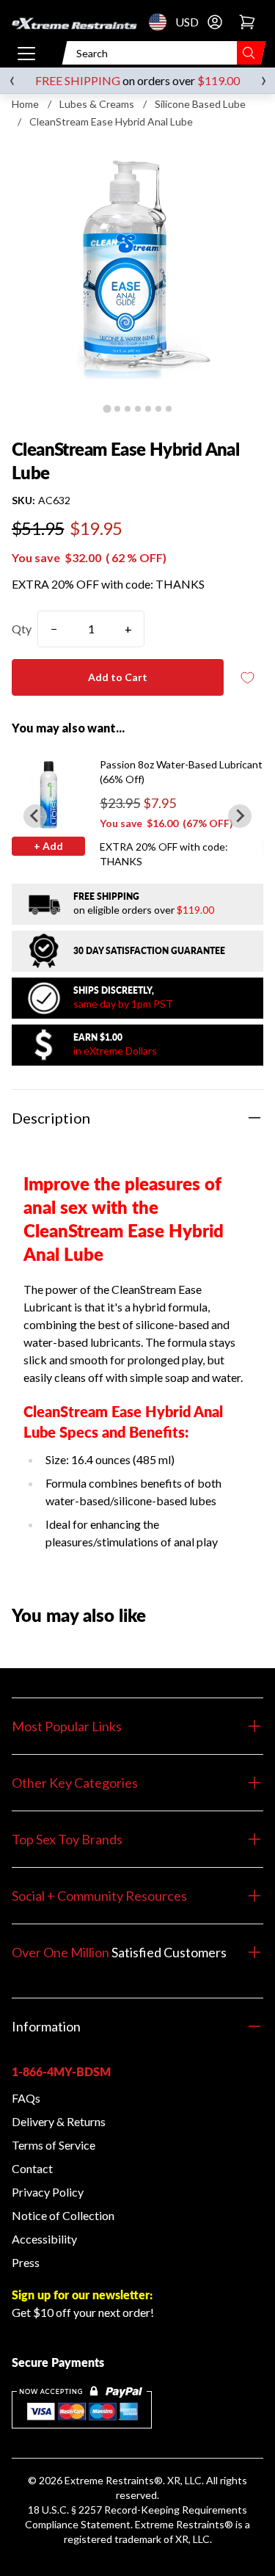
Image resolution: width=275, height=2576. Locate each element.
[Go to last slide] (35, 816)
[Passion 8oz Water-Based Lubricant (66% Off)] (48, 794)
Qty (22, 629)
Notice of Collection (63, 2215)
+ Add (48, 846)
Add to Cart (118, 677)
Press (26, 2262)
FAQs (26, 2098)
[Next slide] (240, 816)
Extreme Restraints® (184, 2524)
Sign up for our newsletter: (82, 2295)
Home (25, 104)
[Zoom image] (137, 270)
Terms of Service (54, 2145)
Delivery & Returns (59, 2121)
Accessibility (44, 2239)
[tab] (107, 408)
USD (162, 22)
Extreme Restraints (109, 2480)
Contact (32, 2168)
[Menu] (26, 53)
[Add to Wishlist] (247, 678)
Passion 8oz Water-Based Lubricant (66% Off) (181, 772)
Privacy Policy (48, 2192)
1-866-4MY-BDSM (61, 2071)
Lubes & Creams (97, 104)
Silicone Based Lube (200, 104)
